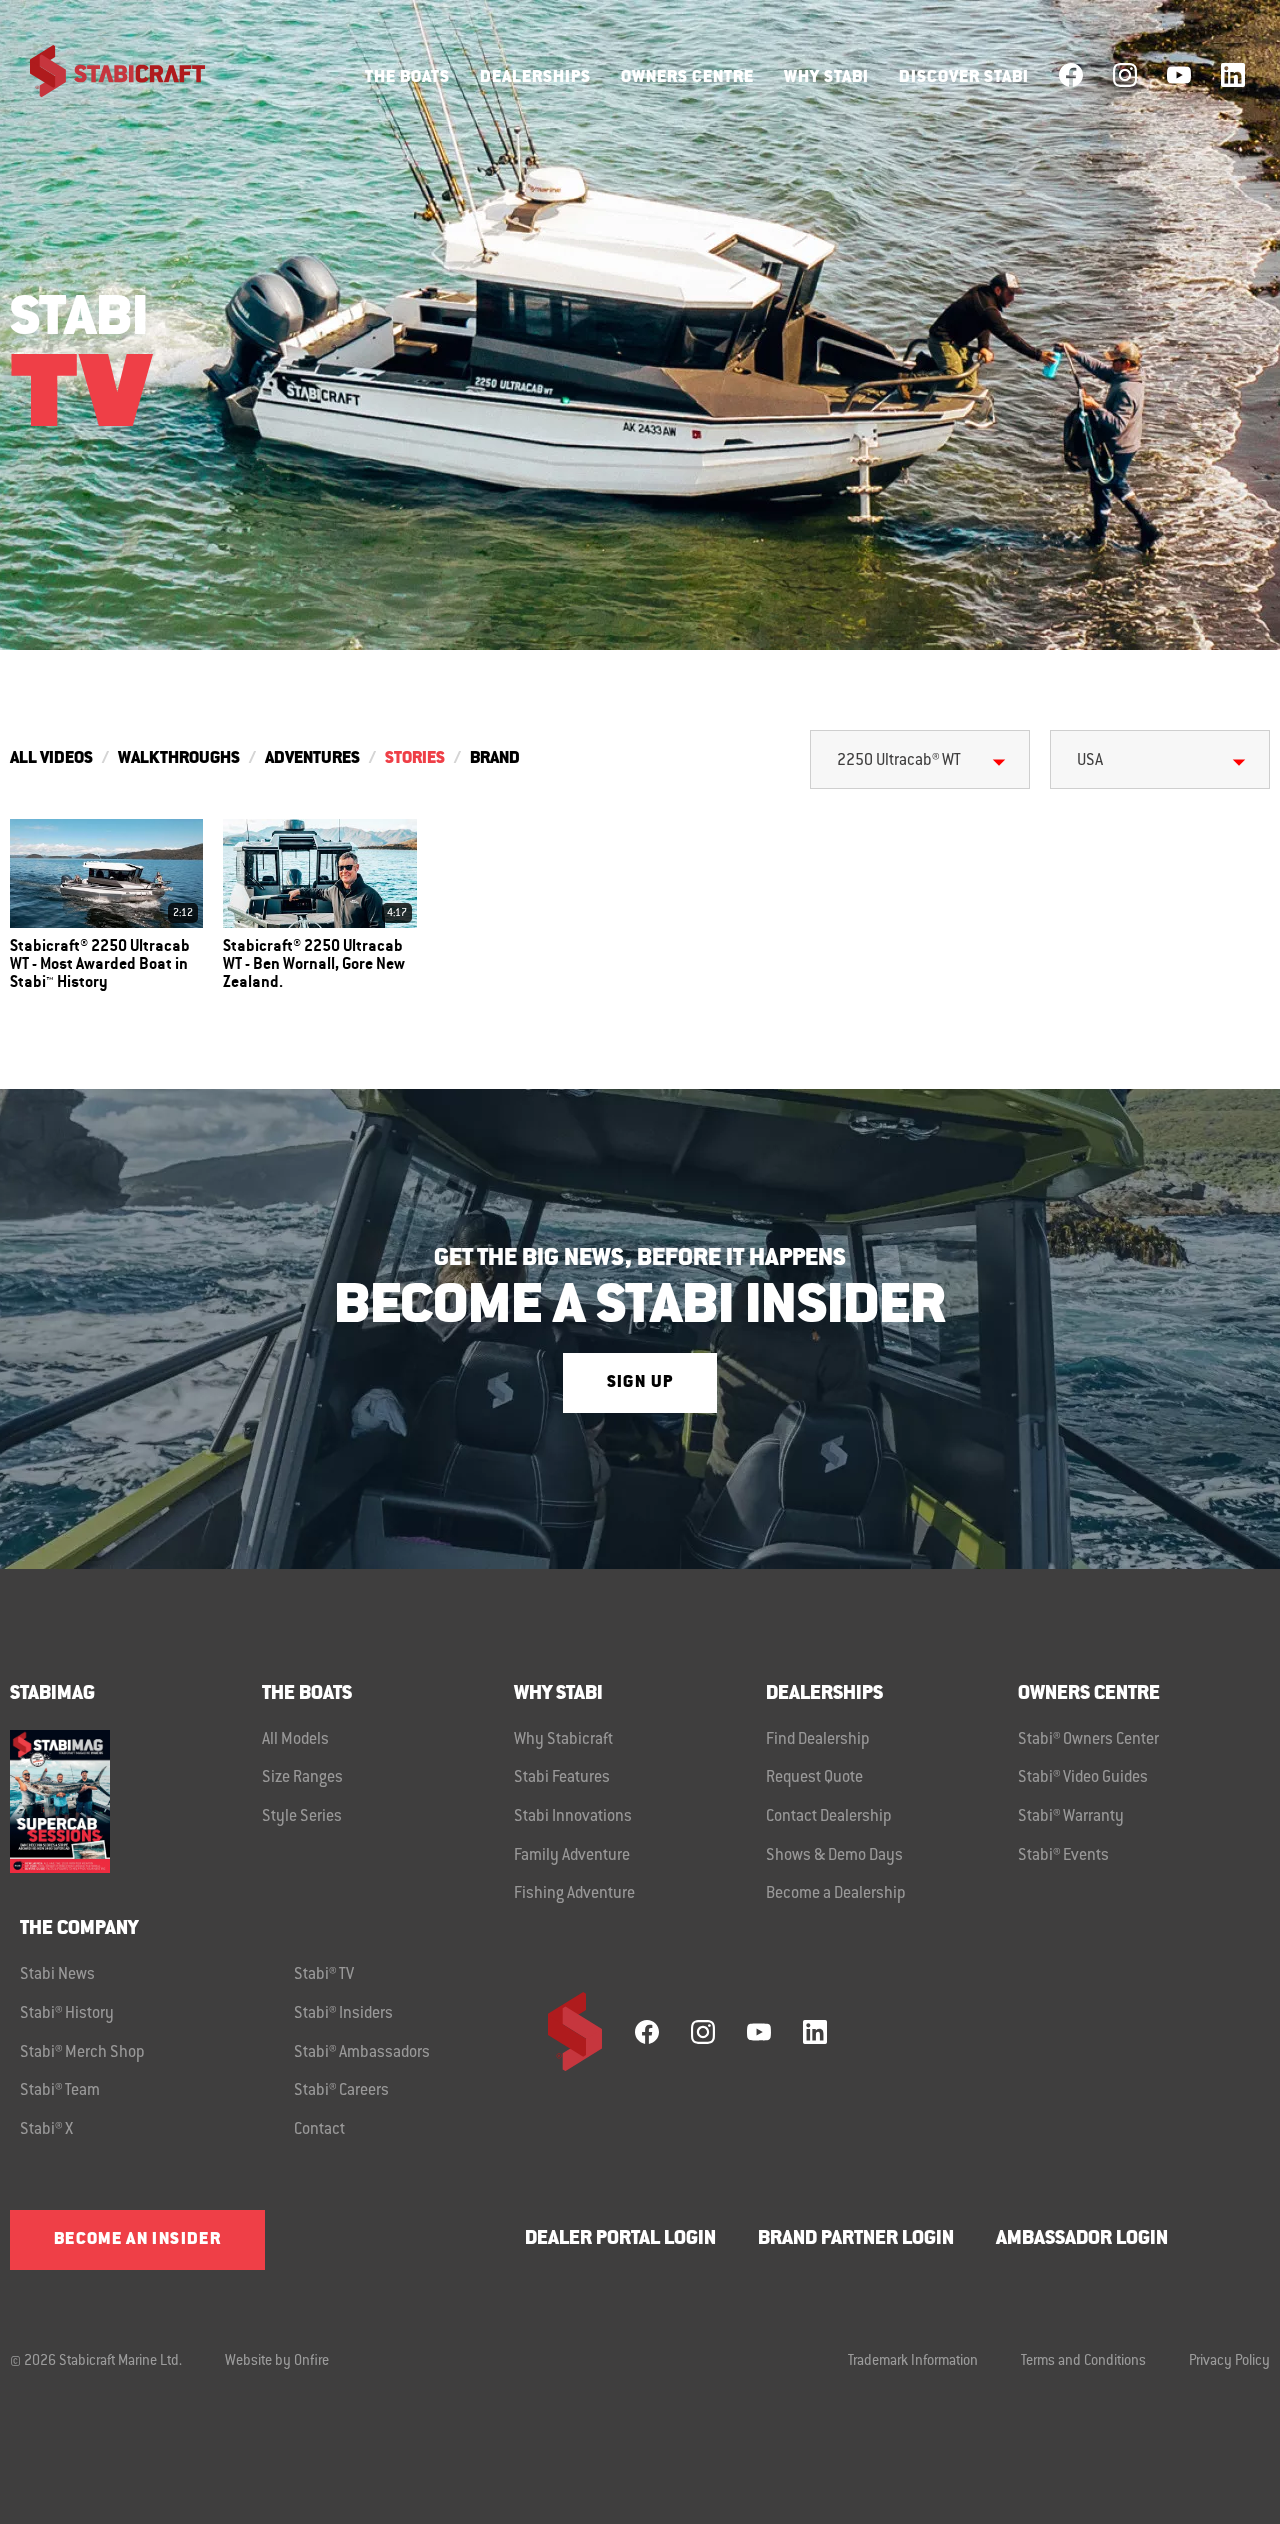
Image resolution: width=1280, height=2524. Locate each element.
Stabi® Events (1063, 1856)
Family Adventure (572, 1856)
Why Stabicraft (563, 1740)
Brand (495, 759)
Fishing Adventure (574, 1894)
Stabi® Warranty (1071, 1817)
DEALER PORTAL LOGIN (620, 2239)
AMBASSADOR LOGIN (1082, 2239)
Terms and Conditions (1083, 2362)
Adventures (312, 759)
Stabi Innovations (573, 1817)
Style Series (302, 1817)
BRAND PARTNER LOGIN (856, 2239)
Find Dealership (818, 1740)
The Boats (407, 78)
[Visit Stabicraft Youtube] (1179, 75)
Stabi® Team (60, 2091)
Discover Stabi (964, 78)
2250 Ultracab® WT (899, 761)
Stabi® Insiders (343, 2014)
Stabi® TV (324, 1975)
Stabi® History (67, 2014)
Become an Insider (137, 2240)
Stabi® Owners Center (1088, 1740)
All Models (295, 1740)
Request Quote (814, 1778)
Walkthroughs (179, 759)
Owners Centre (687, 78)
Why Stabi (826, 78)
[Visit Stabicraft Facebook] (1071, 75)
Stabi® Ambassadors (362, 2053)
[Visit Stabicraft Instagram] (1125, 75)
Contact (319, 2130)
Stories (415, 759)
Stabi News (57, 1975)
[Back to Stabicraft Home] (105, 75)
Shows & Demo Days (834, 1856)
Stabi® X (46, 2130)
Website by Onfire (277, 2362)
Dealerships (535, 78)
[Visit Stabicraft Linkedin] (1233, 75)
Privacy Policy (1229, 2362)
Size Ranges (302, 1778)
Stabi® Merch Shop (82, 2053)
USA (1090, 761)
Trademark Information (913, 2362)
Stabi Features (562, 1778)
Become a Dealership (836, 1894)
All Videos (51, 759)
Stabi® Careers (341, 2091)
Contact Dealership (829, 1817)
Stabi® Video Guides (1083, 1778)
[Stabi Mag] (136, 1801)
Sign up (640, 1383)
